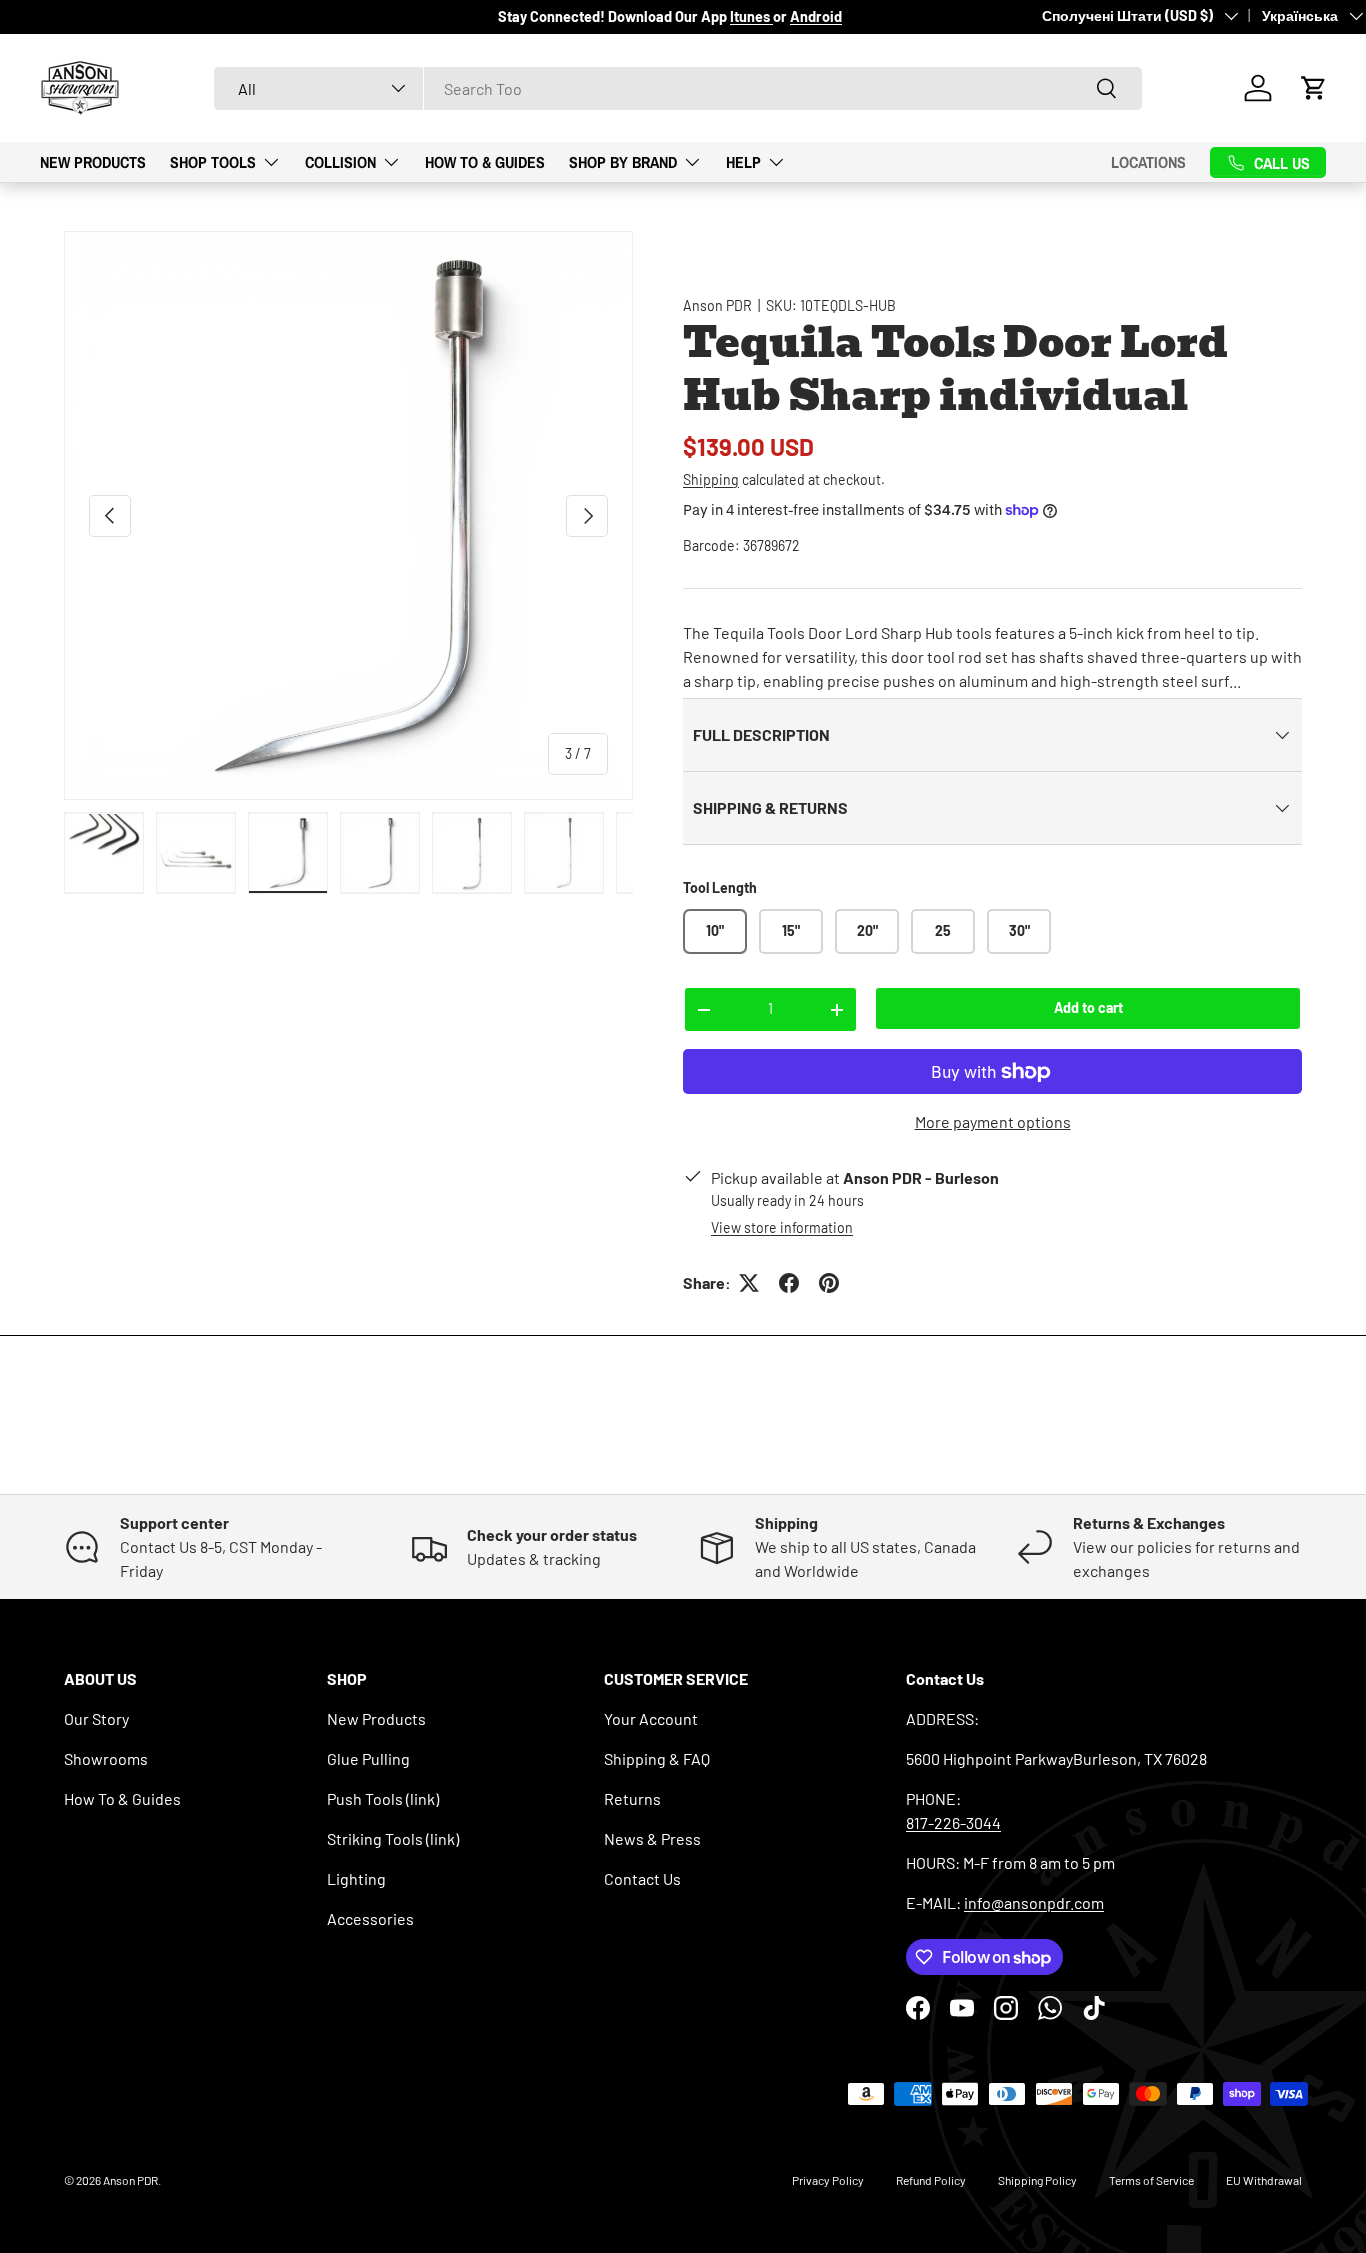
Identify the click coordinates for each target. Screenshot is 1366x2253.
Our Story (96, 1718)
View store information (782, 1227)
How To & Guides (485, 161)
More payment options (993, 1121)
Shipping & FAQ (657, 1758)
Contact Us (642, 1878)
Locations (1148, 162)
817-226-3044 (953, 1822)
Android (816, 16)
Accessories (370, 1918)
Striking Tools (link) (393, 1838)
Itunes (751, 16)
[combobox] (678, 88)
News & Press (652, 1838)
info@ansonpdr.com (1034, 1902)
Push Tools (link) (383, 1798)
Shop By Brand (623, 161)
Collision (340, 161)
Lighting (356, 1878)
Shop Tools (213, 161)
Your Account (651, 1718)
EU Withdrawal (1264, 2180)
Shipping (711, 479)
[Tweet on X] (749, 1283)
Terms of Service (1151, 2180)
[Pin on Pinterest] (829, 1283)
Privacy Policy (828, 2180)
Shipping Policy (1037, 2180)
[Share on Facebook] (789, 1283)
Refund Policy (931, 2180)
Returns (632, 1798)
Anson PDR (717, 305)
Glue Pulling (368, 1758)
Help (743, 161)
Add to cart (1088, 1007)
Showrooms (106, 1758)
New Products (93, 161)
